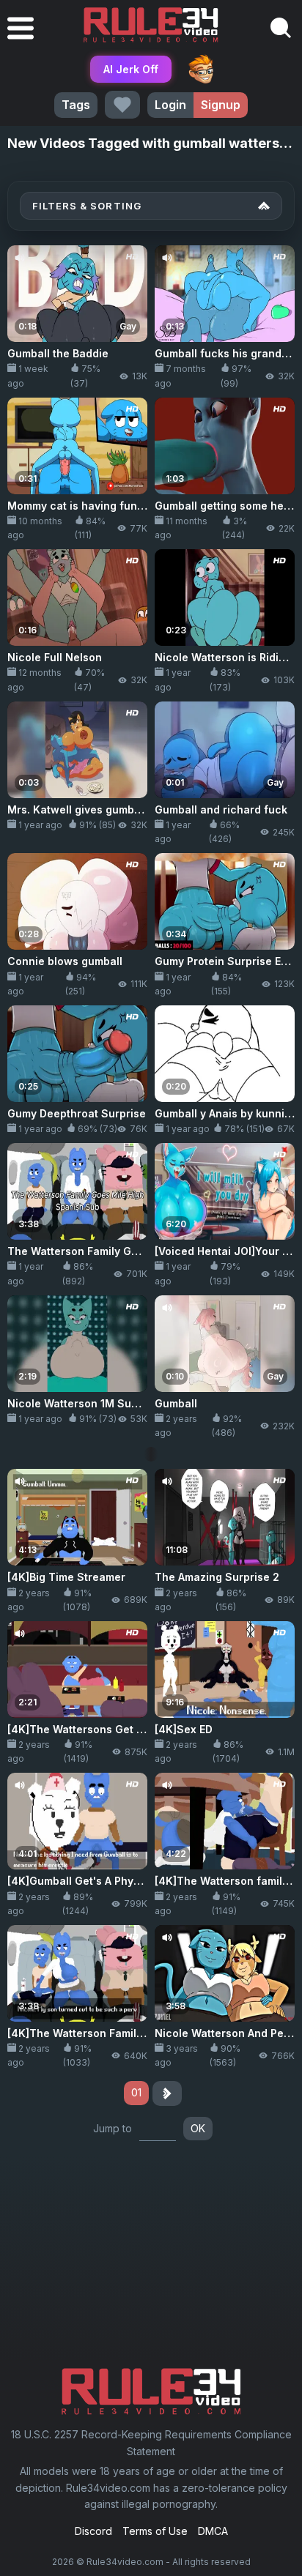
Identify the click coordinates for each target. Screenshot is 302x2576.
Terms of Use (155, 2531)
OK (198, 2128)
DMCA (213, 2531)
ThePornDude (201, 69)
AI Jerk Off (131, 69)
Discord (93, 2531)
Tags (76, 105)
